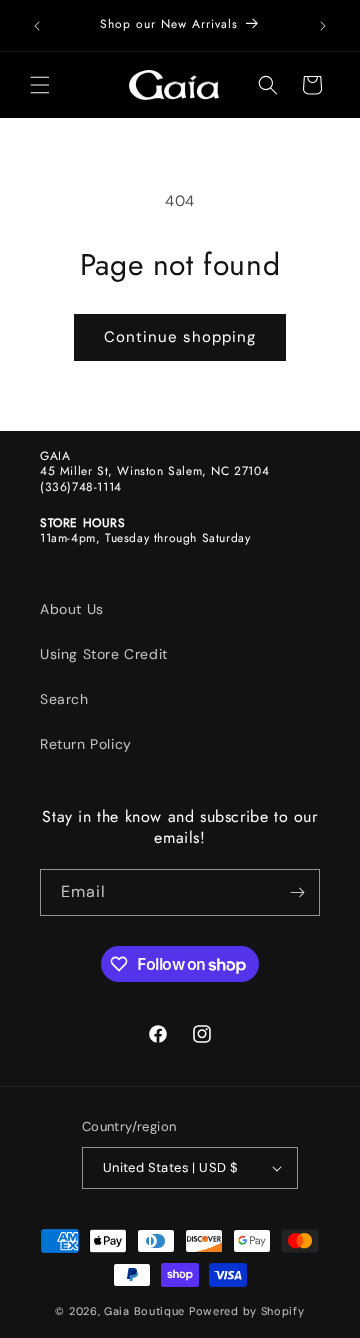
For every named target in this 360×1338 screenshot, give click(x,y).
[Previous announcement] (37, 26)
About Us (72, 609)
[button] (40, 85)
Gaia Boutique (144, 1311)
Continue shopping (180, 337)
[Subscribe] (297, 892)
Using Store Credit (104, 654)
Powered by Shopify (247, 1311)
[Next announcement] (323, 26)
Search (64, 699)
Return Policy (86, 744)
